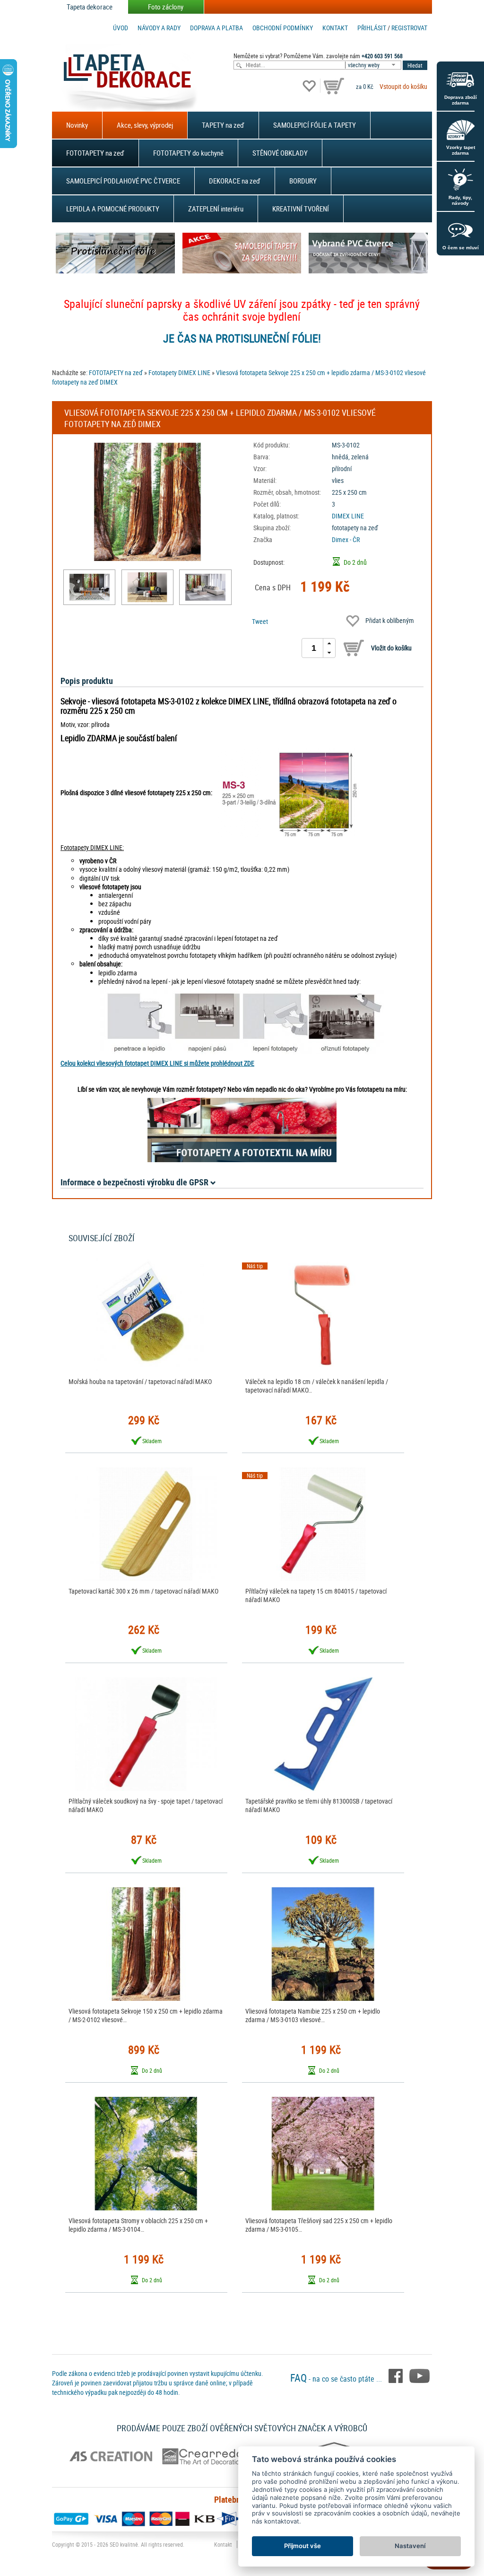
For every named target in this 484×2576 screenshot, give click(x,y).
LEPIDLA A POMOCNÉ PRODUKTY (113, 209)
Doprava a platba (216, 28)
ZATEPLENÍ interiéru (216, 209)
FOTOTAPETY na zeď (95, 153)
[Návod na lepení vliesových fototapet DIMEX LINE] (242, 1022)
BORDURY (303, 181)
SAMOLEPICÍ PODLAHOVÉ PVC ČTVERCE (123, 181)
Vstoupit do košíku (403, 86)
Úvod (121, 28)
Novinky (77, 125)
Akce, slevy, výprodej (145, 125)
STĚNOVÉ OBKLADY (280, 153)
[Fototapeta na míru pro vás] (242, 1130)
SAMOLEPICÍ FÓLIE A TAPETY (315, 125)
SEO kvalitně (124, 2544)
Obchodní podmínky (283, 28)
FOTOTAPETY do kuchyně (188, 153)
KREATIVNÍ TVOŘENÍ (301, 209)
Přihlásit (372, 28)
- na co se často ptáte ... (337, 2379)
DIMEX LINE (348, 516)
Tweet (260, 621)
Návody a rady (159, 28)
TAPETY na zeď (223, 125)
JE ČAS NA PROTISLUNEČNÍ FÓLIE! (242, 338)
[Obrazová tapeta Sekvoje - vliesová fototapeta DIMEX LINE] (89, 587)
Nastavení (410, 2546)
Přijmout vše (302, 2546)
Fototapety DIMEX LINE (179, 372)
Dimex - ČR (346, 539)
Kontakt (335, 28)
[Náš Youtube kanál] (419, 2375)
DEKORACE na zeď (235, 181)
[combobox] (374, 65)
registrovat (409, 28)
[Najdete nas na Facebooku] (397, 2375)
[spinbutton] (314, 648)
